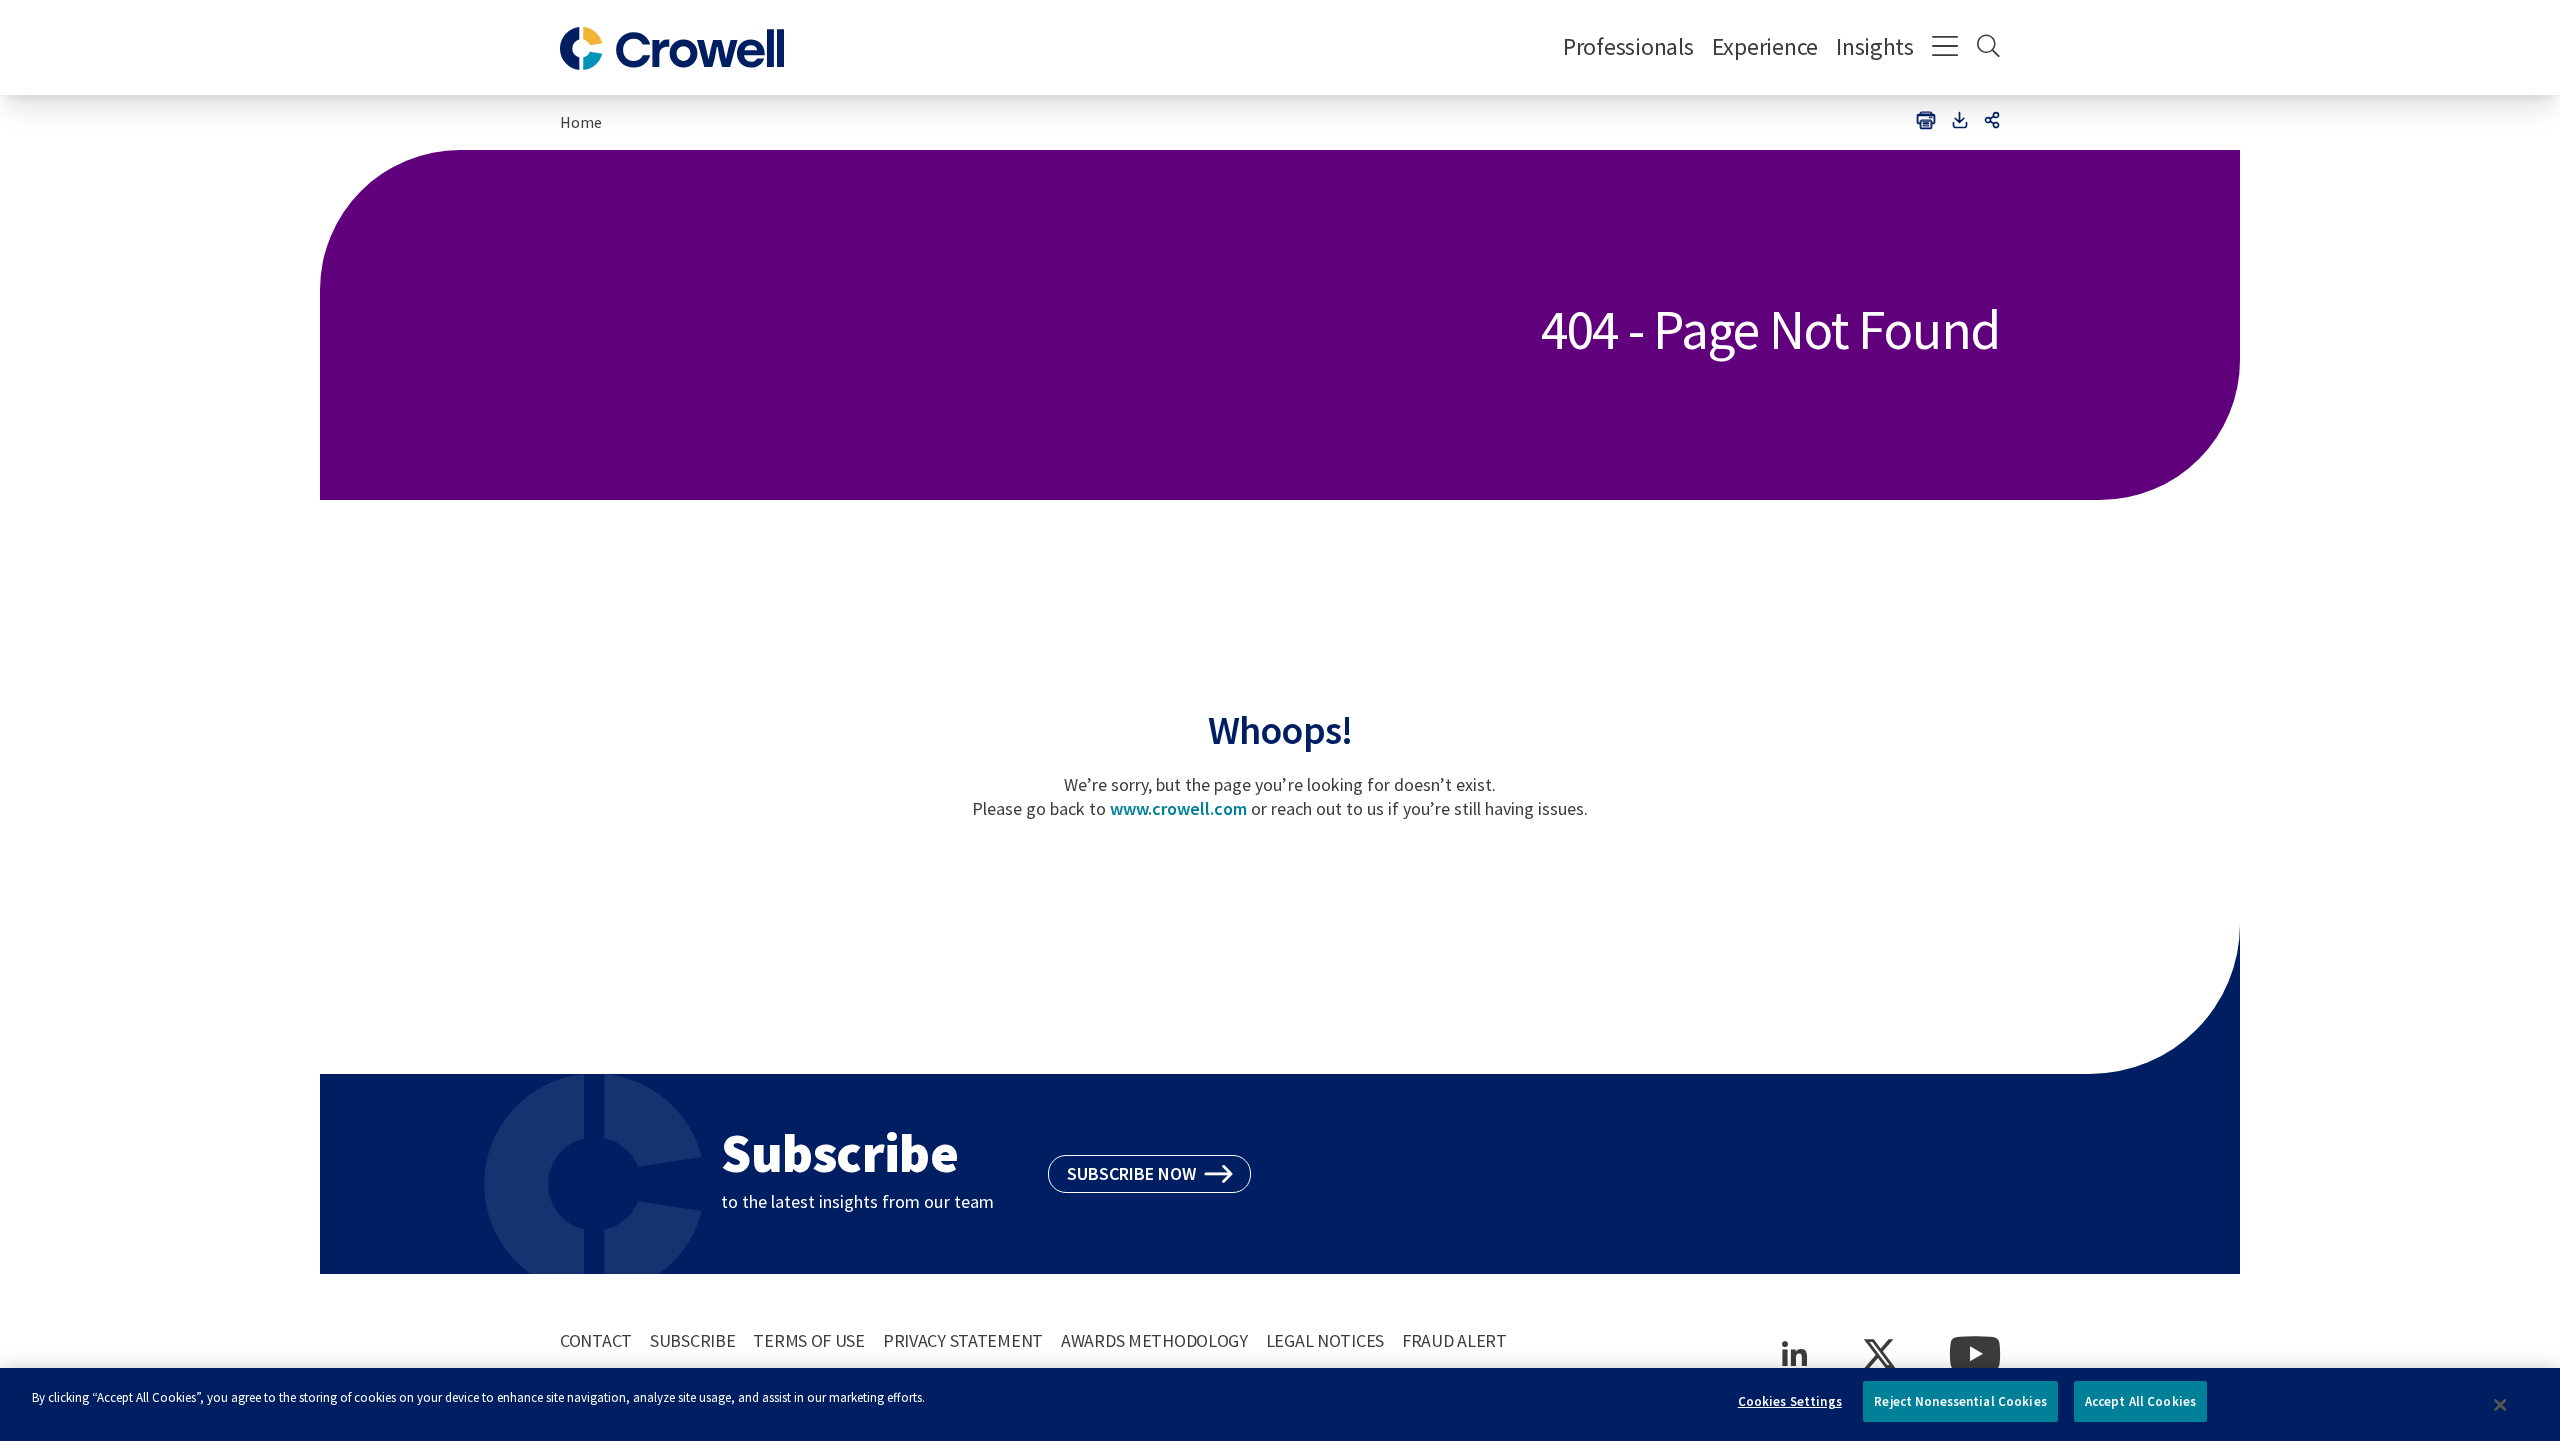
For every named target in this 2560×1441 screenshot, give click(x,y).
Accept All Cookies (2140, 1401)
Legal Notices (1325, 1340)
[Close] (2501, 1405)
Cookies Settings (1790, 1401)
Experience (1765, 46)
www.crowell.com (1178, 808)
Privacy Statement (963, 1340)
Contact (596, 1340)
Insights (1875, 46)
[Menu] (1945, 48)
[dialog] (1280, 1404)
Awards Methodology (1154, 1340)
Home (581, 122)
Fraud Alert (1454, 1340)
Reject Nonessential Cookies (1960, 1401)
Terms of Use (809, 1340)
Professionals (1628, 46)
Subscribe (692, 1340)
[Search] (1988, 48)
